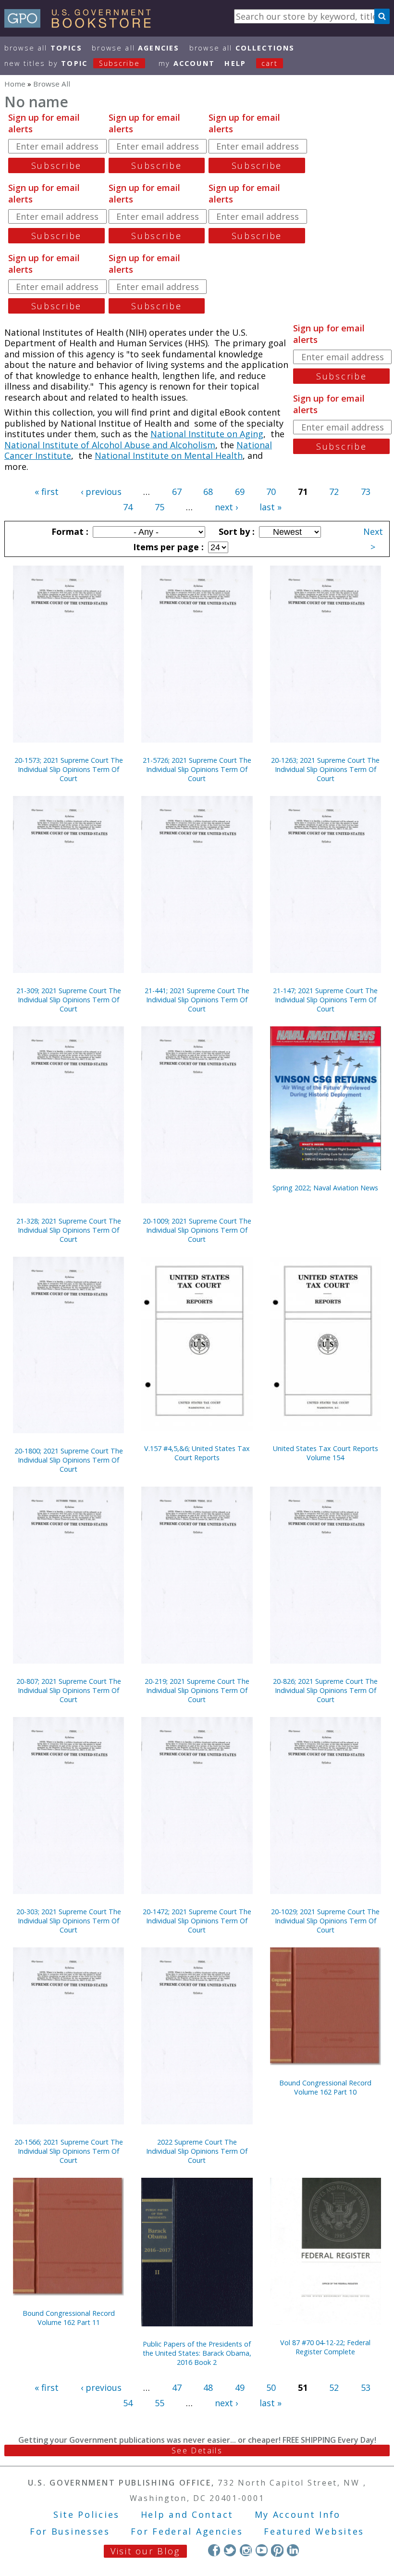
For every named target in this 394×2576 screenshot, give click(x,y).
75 (160, 507)
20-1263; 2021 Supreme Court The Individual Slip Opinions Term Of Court (325, 769)
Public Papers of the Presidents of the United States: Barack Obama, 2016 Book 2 (197, 2353)
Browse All (43, 48)
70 (271, 492)
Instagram (246, 2550)
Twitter (230, 2550)
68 (208, 492)
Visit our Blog (145, 2551)
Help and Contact (187, 2514)
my (187, 63)
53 (366, 2387)
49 (240, 2387)
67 (177, 492)
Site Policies (86, 2514)
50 (271, 2387)
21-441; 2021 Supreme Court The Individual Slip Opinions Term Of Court (197, 1000)
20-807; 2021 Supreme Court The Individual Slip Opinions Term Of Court (69, 1690)
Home (15, 84)
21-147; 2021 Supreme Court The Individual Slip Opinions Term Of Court (325, 1000)
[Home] (82, 25)
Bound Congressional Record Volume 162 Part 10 (325, 2087)
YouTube (262, 2550)
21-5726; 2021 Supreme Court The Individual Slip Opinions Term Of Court (197, 769)
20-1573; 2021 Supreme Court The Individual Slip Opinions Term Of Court (69, 769)
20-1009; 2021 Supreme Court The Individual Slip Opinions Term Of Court (197, 1230)
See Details (197, 2450)
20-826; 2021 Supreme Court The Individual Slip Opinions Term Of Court (325, 1690)
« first (47, 492)
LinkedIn (293, 2550)
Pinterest (277, 2550)
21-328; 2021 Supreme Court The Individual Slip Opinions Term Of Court (69, 1230)
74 (128, 507)
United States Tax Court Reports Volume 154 (326, 1453)
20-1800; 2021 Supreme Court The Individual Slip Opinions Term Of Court (69, 1460)
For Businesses (70, 2531)
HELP (235, 63)
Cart (270, 63)
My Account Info (298, 2514)
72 (334, 492)
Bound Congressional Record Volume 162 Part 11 (69, 2318)
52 (334, 2387)
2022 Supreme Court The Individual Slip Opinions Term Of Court (197, 2151)
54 (128, 2403)
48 (208, 2387)
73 (366, 492)
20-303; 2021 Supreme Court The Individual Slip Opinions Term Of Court (69, 1921)
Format (69, 531)
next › (226, 507)
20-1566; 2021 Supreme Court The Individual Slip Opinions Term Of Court (69, 2151)
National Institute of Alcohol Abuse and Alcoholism (110, 445)
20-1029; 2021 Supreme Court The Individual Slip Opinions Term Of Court (325, 1921)
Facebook (214, 2550)
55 (160, 2403)
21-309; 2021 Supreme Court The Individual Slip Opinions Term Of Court (69, 1000)
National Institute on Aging (207, 434)
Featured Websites (314, 2531)
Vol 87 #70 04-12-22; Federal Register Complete (325, 2347)
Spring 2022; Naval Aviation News (325, 1188)
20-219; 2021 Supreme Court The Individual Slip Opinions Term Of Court (197, 1690)
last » (271, 507)
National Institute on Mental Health (169, 455)
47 (177, 2387)
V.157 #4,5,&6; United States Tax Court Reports (197, 1453)
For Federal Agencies (187, 2531)
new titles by (72, 63)
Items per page (167, 547)
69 (240, 492)
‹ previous (101, 492)
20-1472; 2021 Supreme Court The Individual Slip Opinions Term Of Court (197, 1921)
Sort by (235, 531)
